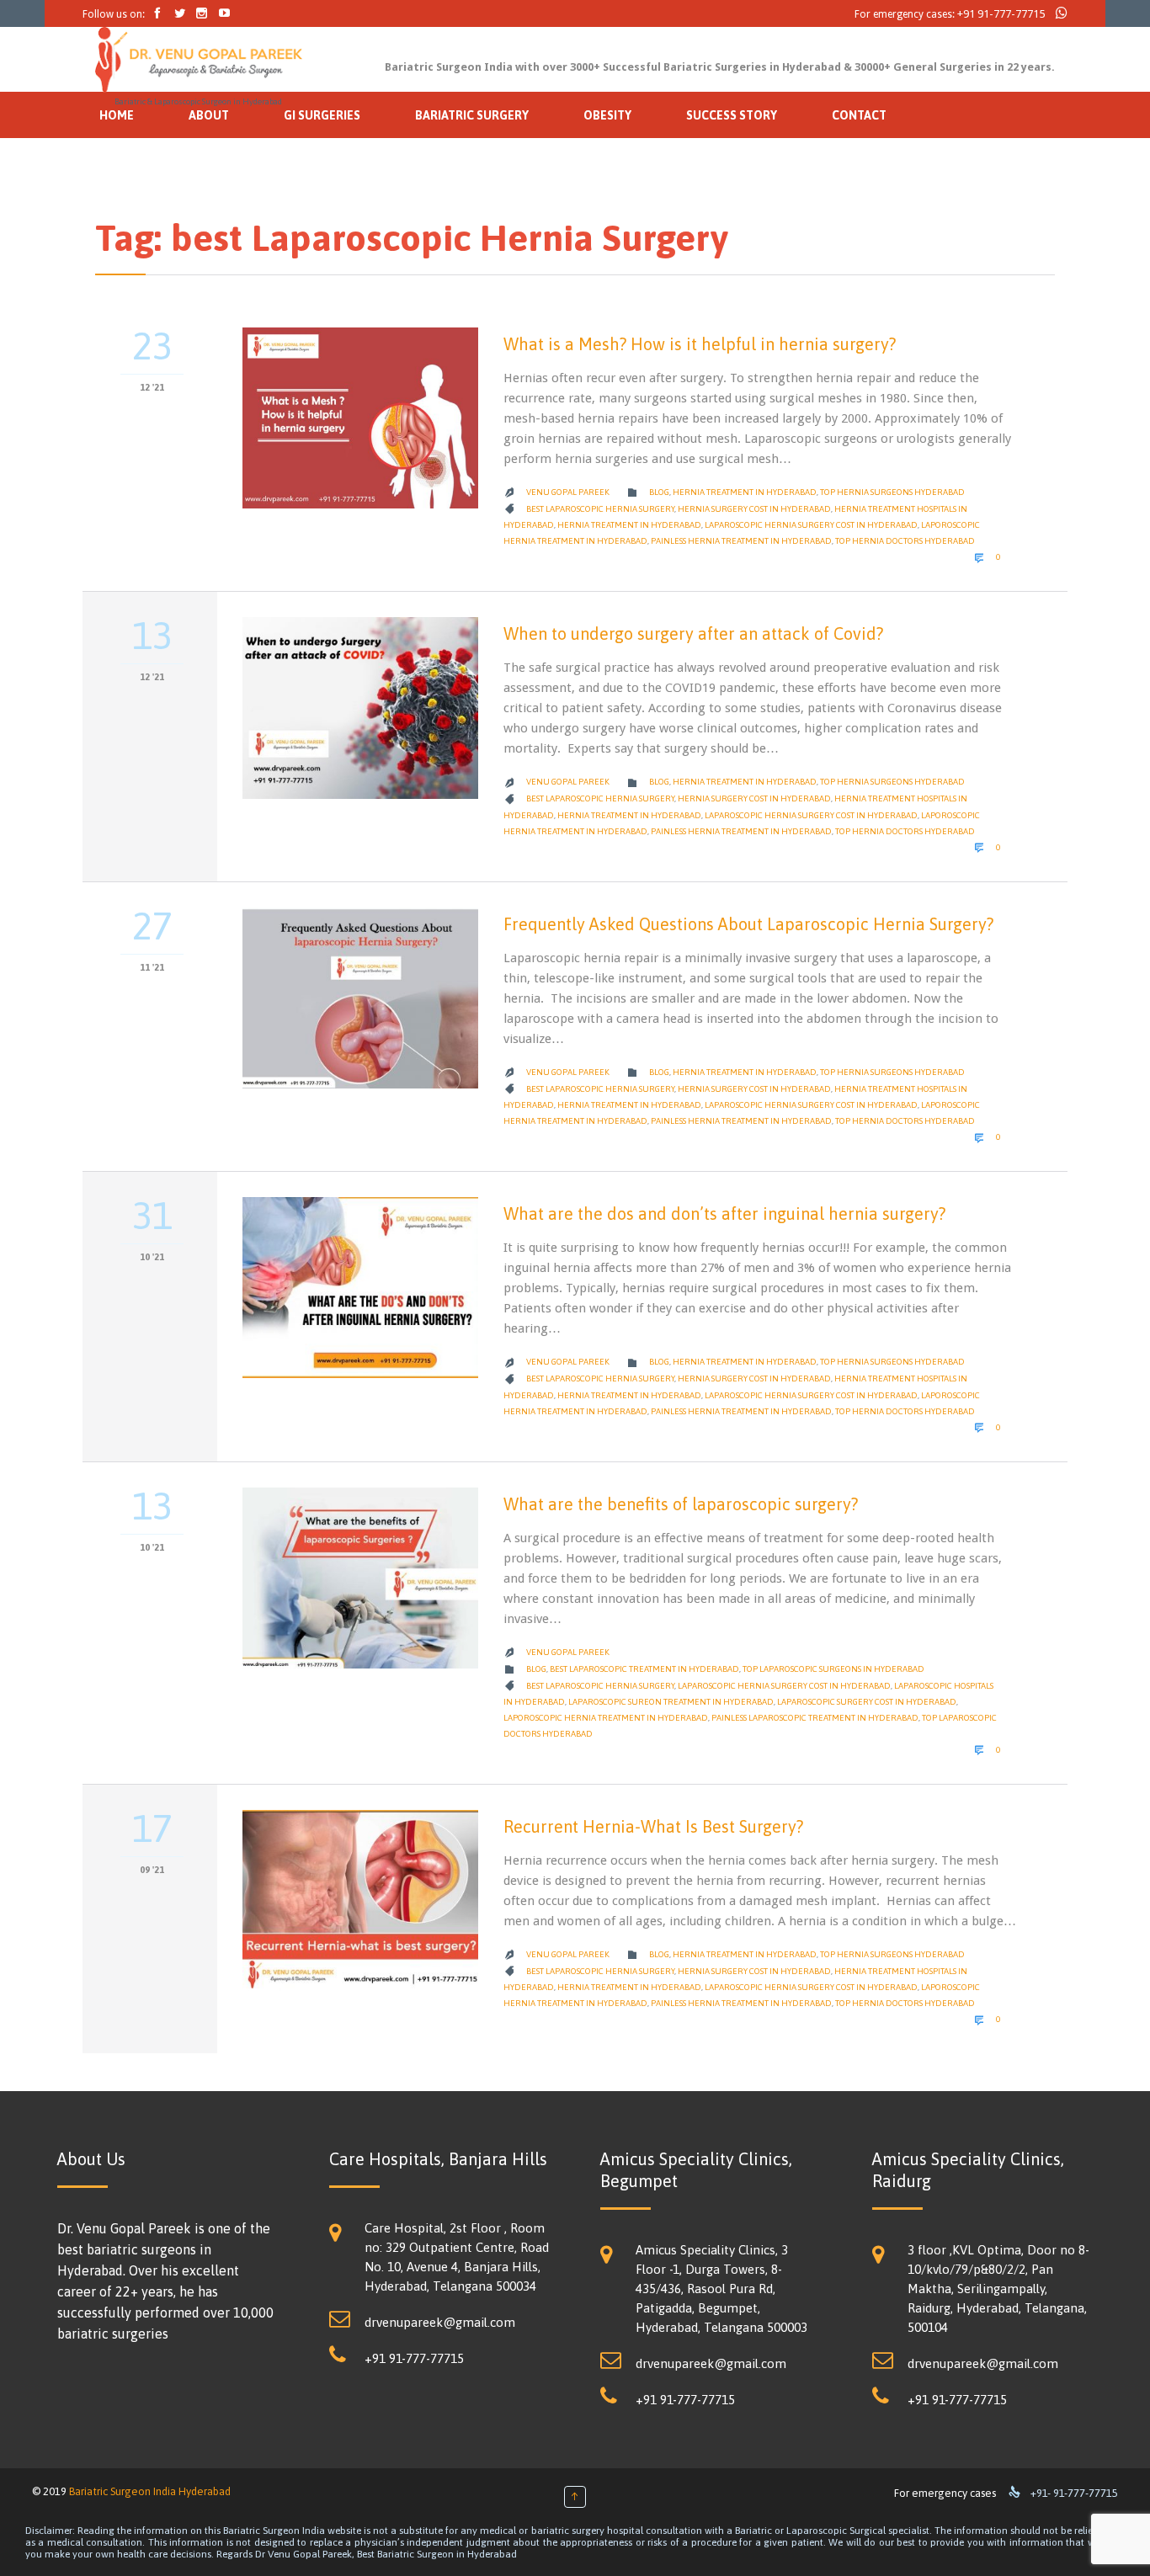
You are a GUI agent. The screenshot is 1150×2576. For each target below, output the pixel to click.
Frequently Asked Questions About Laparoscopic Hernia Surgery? (748, 924)
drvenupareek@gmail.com (440, 2322)
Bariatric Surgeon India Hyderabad (150, 2491)
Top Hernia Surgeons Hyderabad (892, 492)
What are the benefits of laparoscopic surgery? (681, 1504)
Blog (659, 492)
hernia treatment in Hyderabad (745, 492)
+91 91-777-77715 (1001, 14)
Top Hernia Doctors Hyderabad (905, 541)
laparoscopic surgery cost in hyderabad (867, 1702)
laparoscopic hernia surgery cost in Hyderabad (811, 525)
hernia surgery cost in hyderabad (754, 509)
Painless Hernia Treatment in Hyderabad (741, 541)
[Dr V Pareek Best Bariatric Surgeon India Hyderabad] (199, 60)
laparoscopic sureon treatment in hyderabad (671, 1702)
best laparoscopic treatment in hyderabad (644, 1669)
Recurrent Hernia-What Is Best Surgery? (653, 1826)
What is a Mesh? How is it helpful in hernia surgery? (700, 344)
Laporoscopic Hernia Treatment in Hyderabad (606, 1718)
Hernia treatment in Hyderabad (629, 525)
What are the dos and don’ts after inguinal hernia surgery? (724, 1213)
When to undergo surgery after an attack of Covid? (693, 633)
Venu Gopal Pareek (568, 492)
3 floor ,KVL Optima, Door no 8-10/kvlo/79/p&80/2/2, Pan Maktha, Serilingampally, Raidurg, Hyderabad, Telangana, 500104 (998, 2289)
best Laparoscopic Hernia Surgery (600, 509)
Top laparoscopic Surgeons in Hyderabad (833, 1669)
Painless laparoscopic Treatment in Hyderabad (815, 1718)
